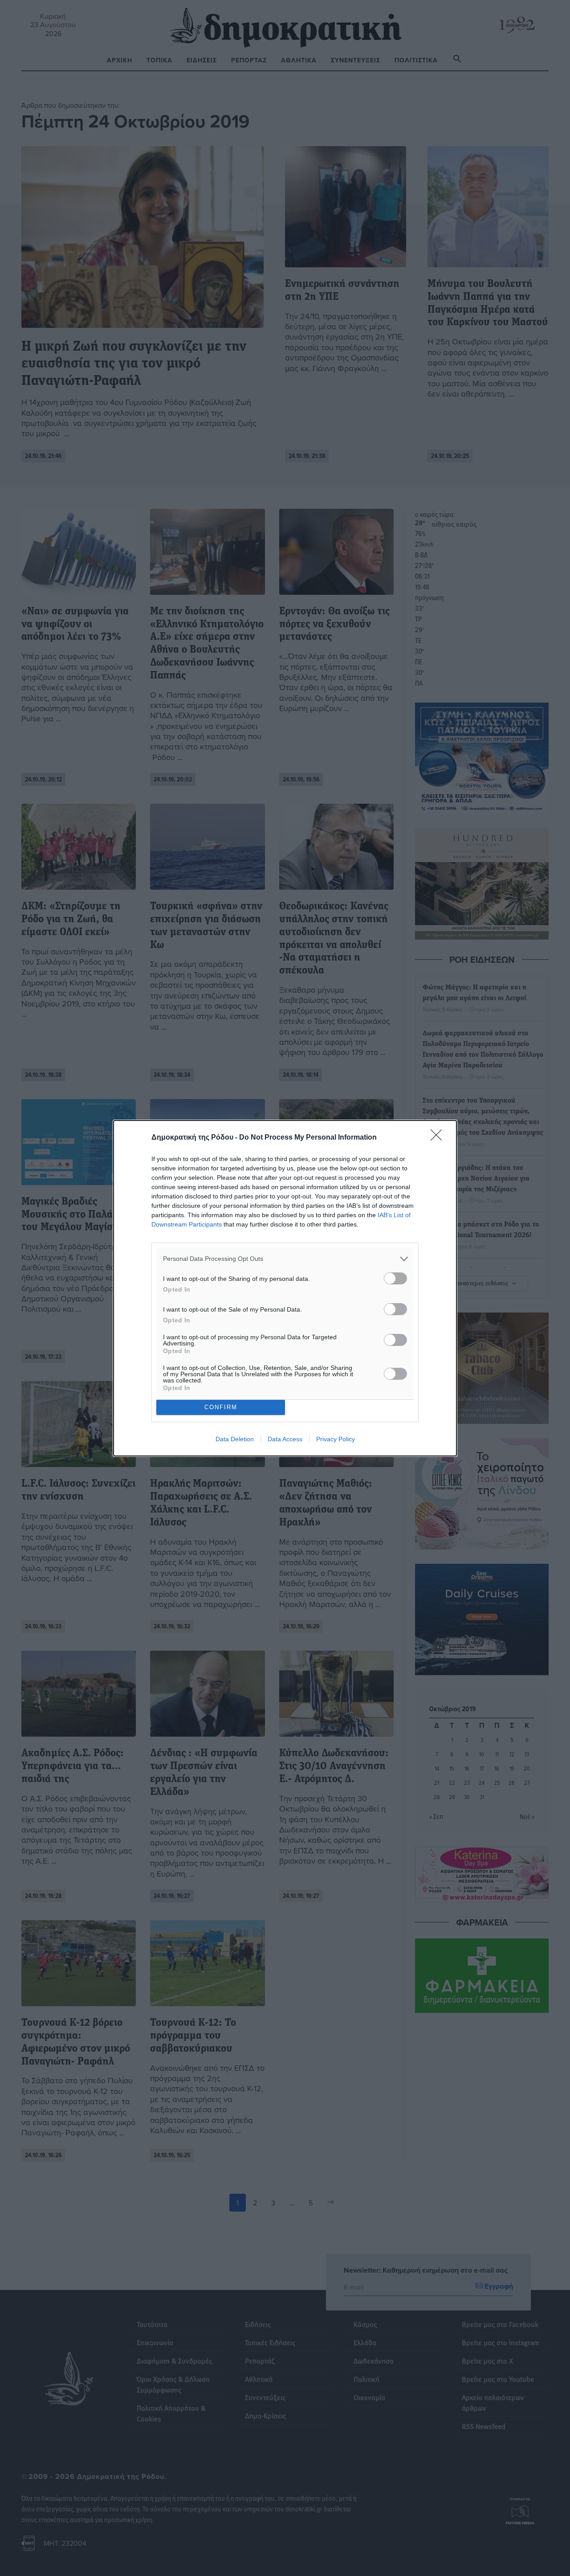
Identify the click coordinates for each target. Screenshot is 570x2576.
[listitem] (285, 1259)
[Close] (439, 1138)
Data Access (285, 1439)
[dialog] (285, 1288)
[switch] (395, 1278)
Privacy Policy (336, 1439)
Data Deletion (235, 1439)
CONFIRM (221, 1407)
